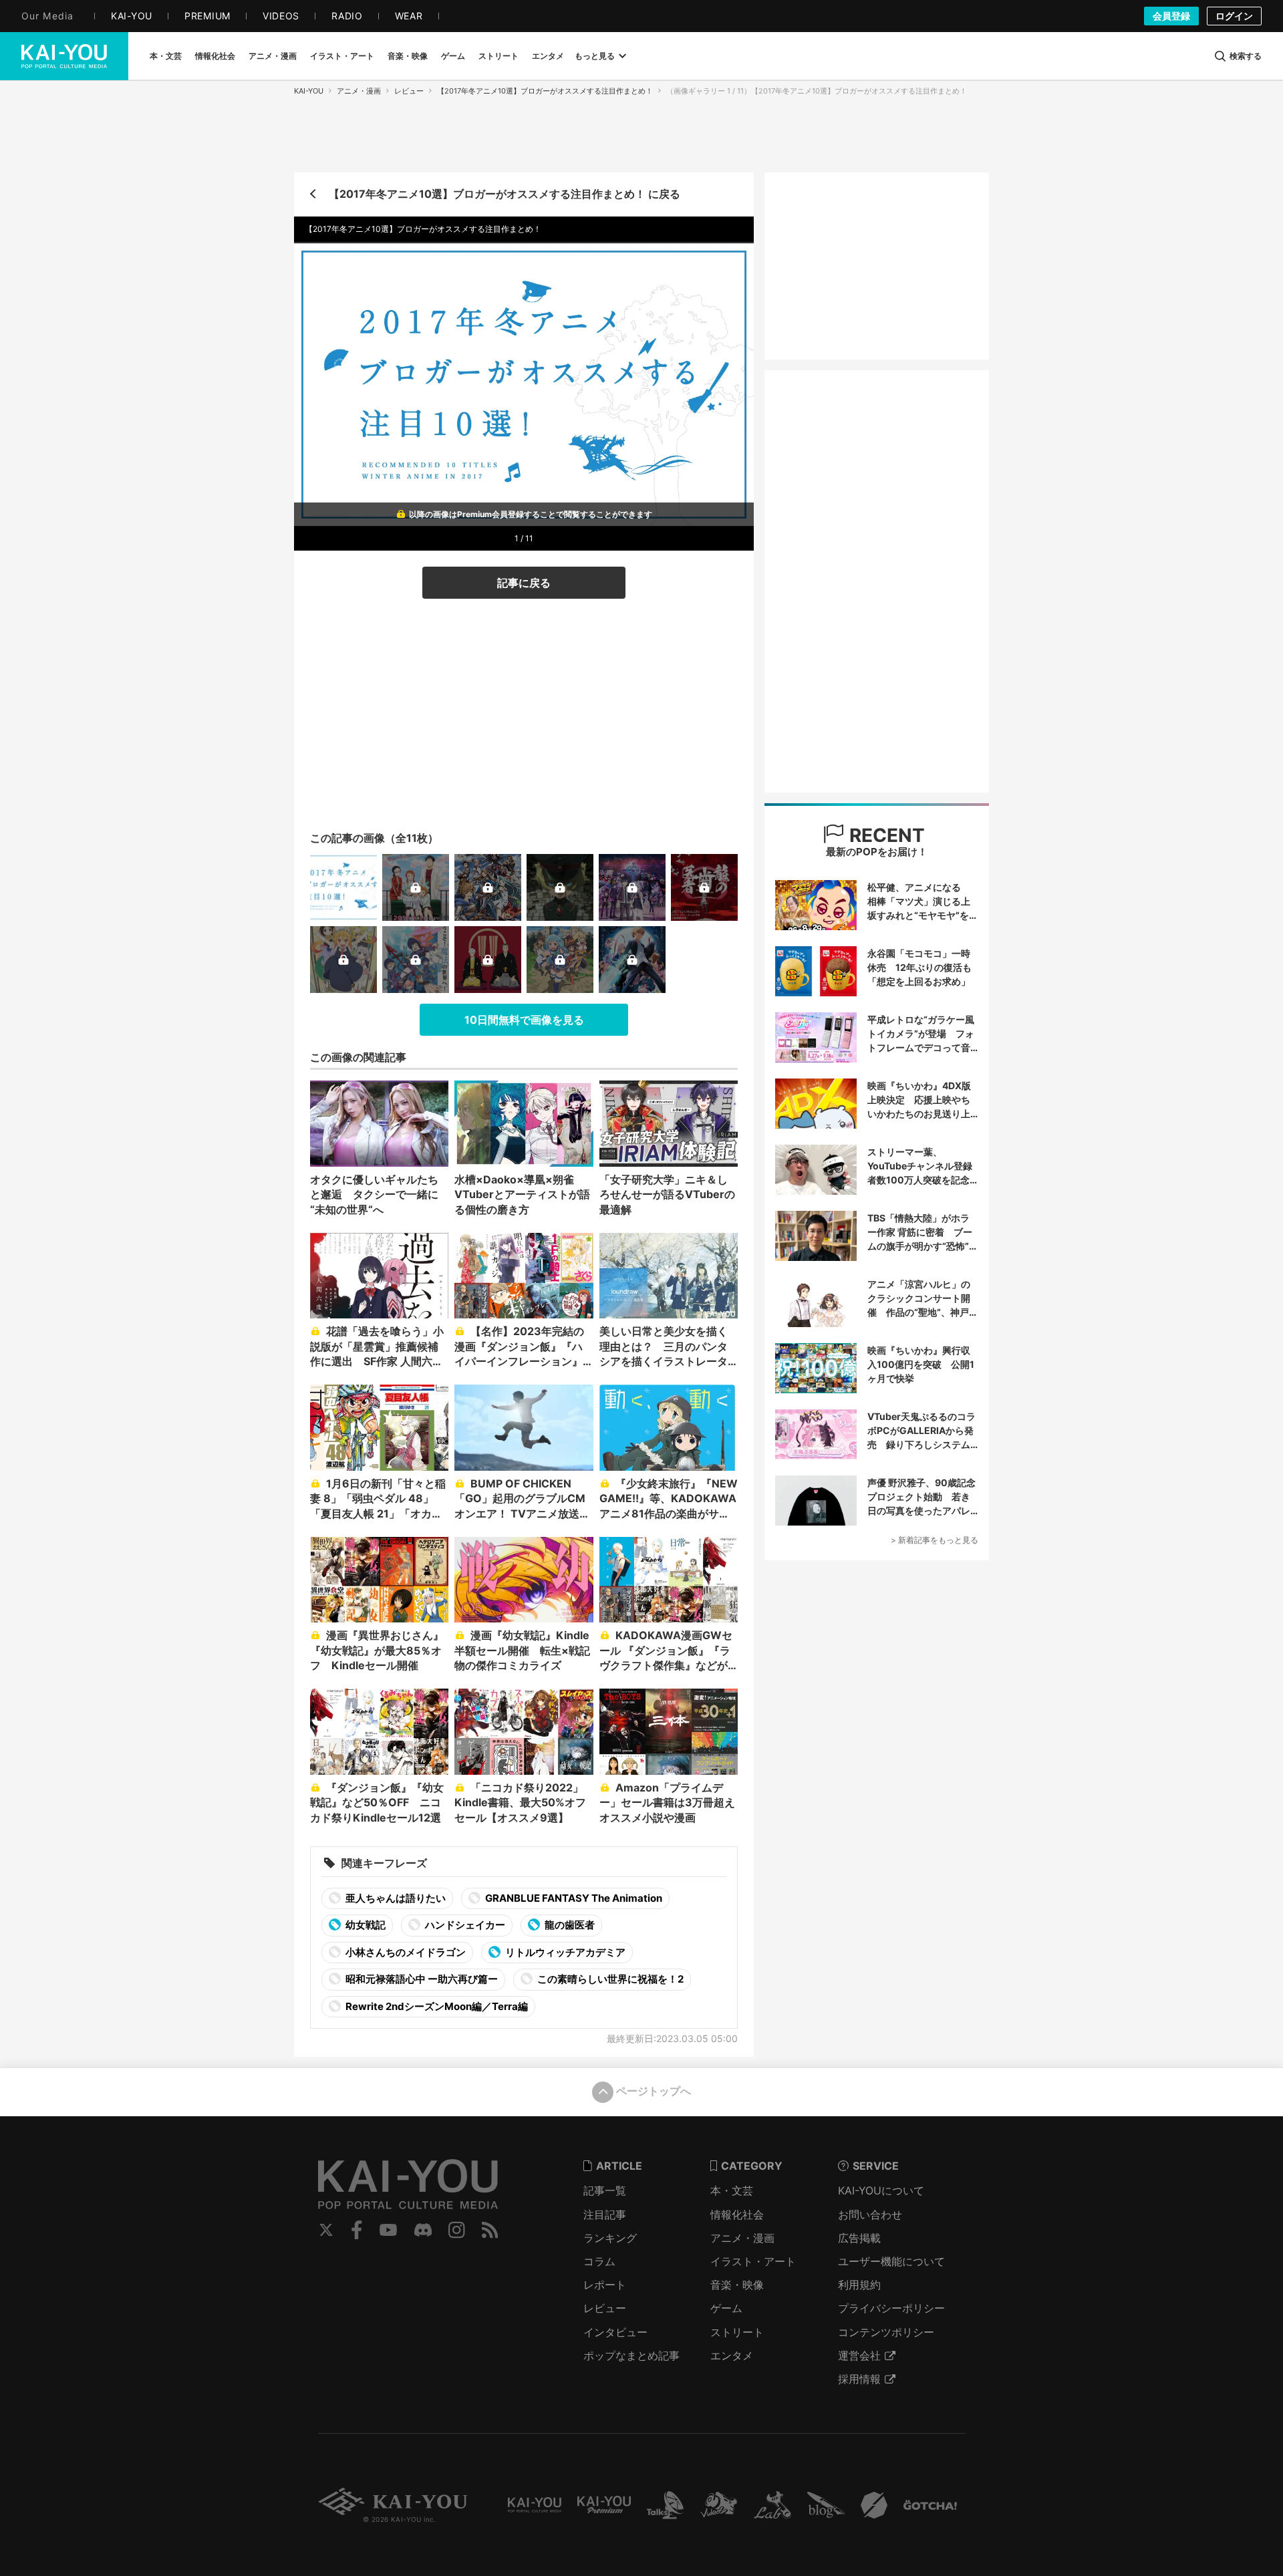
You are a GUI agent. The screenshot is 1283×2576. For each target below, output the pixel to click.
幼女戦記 (365, 1925)
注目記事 (605, 2214)
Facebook (357, 2230)
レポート (605, 2285)
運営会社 (859, 2355)
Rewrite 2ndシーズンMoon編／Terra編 (436, 2006)
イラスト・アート (753, 2261)
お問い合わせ (870, 2214)
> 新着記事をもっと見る (935, 1540)
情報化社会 (737, 2214)
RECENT (885, 835)
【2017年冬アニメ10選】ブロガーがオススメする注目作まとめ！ (545, 91)
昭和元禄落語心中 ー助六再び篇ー (421, 1979)
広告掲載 (859, 2238)
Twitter (326, 2230)
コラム (599, 2261)
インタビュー (615, 2332)
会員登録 (1171, 16)
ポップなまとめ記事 (631, 2355)
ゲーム (726, 2308)
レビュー (409, 91)
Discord (423, 2230)
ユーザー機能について (891, 2261)
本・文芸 (732, 2190)
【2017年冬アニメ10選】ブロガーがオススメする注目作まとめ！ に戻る (505, 194)
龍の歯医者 (569, 1925)
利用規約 (859, 2285)
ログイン (1234, 16)
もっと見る (595, 56)
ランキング (610, 2238)
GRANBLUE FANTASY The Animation (573, 1898)
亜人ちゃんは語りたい (395, 1898)
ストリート (737, 2332)
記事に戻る (524, 583)
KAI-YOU (309, 91)
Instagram (457, 2230)
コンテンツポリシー (886, 2332)
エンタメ (732, 2355)
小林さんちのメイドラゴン (405, 1952)
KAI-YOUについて (881, 2190)
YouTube (388, 2230)
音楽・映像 (737, 2285)
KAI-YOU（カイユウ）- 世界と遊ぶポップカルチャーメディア (64, 56)
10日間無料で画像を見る (524, 1020)
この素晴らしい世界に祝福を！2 (609, 1979)
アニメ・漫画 (359, 91)
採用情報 (859, 2379)
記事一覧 (605, 2190)
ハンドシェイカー (464, 1925)
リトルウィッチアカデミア (564, 1952)
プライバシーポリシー (891, 2308)
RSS (490, 2230)
